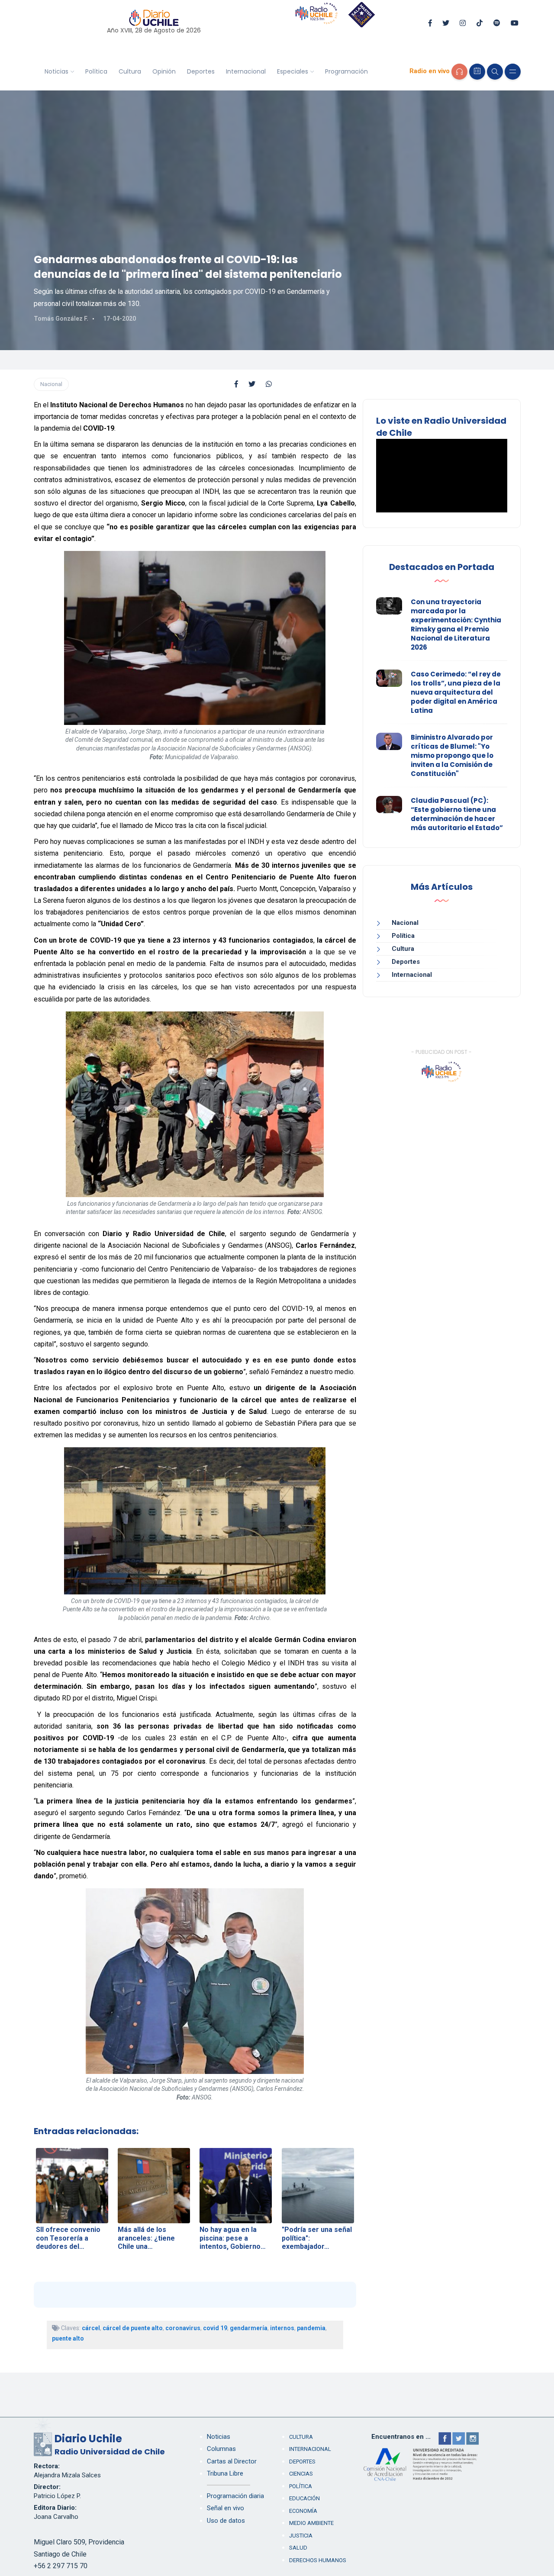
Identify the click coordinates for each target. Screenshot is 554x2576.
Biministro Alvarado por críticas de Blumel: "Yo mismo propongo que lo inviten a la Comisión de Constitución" (452, 755)
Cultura (130, 71)
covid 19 (215, 2328)
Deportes (201, 71)
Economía (303, 2511)
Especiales (293, 71)
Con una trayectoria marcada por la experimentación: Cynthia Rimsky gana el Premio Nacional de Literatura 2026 (456, 625)
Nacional (51, 384)
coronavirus (183, 2328)
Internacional (246, 71)
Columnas (221, 2449)
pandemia (311, 2328)
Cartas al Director (232, 2461)
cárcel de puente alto (133, 2328)
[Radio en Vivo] (459, 72)
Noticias (56, 71)
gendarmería (249, 2328)
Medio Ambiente (311, 2523)
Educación (304, 2498)
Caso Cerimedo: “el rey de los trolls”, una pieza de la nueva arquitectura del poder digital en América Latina (456, 692)
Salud (298, 2548)
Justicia (301, 2536)
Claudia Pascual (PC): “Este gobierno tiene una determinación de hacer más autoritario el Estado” (457, 814)
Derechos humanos (318, 2560)
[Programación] (477, 72)
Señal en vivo (225, 2508)
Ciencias (301, 2474)
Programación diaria (235, 2496)
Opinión (164, 71)
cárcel (91, 2328)
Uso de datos (226, 2521)
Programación (346, 71)
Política (96, 71)
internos (282, 2328)
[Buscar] (495, 72)
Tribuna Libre (225, 2473)
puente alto (68, 2338)
